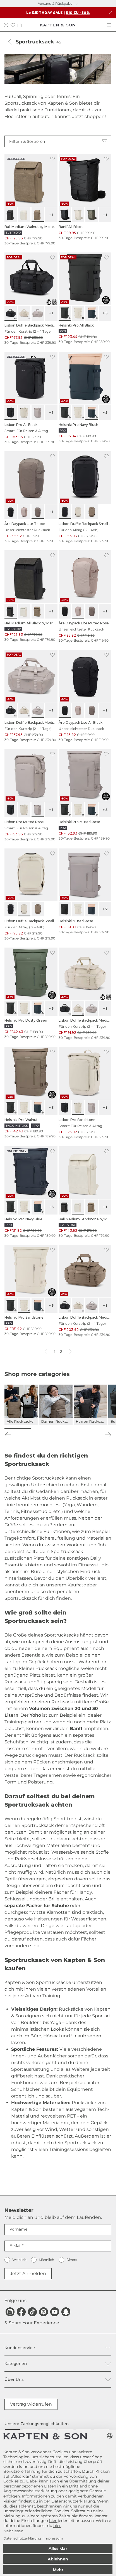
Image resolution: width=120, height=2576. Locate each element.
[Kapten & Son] (58, 25)
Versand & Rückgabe (55, 3)
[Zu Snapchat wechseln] (66, 2312)
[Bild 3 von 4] (71, 1429)
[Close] (110, 13)
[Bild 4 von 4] (98, 1429)
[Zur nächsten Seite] (70, 1352)
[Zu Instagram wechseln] (10, 2312)
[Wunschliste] (13, 25)
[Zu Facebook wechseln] (21, 2312)
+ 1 (51, 215)
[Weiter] (108, 1435)
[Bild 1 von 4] (18, 1429)
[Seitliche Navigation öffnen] (109, 25)
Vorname (18, 2229)
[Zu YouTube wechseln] (55, 2312)
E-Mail (15, 2246)
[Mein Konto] (6, 25)
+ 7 (105, 909)
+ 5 (105, 313)
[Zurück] (10, 42)
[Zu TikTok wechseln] (32, 2312)
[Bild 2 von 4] (45, 1429)
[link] (31, 200)
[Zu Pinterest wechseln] (44, 2312)
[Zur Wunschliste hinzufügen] (52, 159)
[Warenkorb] (20, 25)
